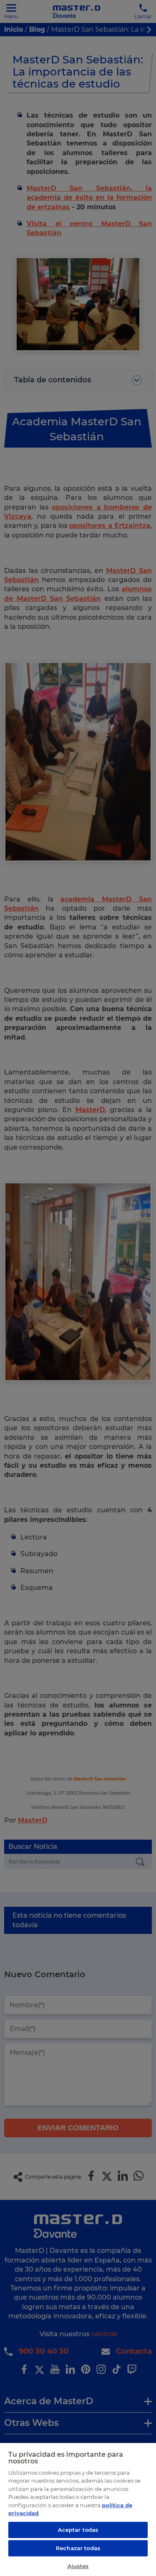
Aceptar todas (78, 2530)
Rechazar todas (78, 2548)
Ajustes (78, 2566)
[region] (78, 2509)
